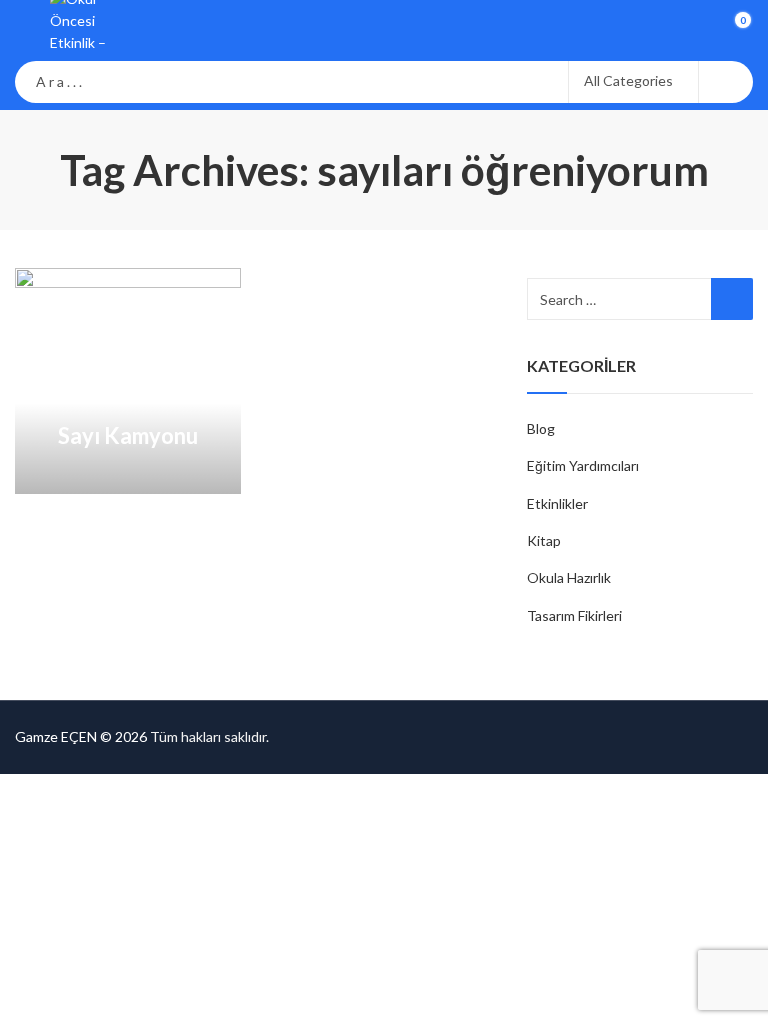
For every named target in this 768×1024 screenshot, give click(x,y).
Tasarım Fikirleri (574, 615)
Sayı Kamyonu (128, 435)
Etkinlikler (557, 503)
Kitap (544, 540)
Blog (541, 428)
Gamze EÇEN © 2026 (81, 736)
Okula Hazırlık (569, 577)
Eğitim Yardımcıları (583, 465)
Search (726, 82)
